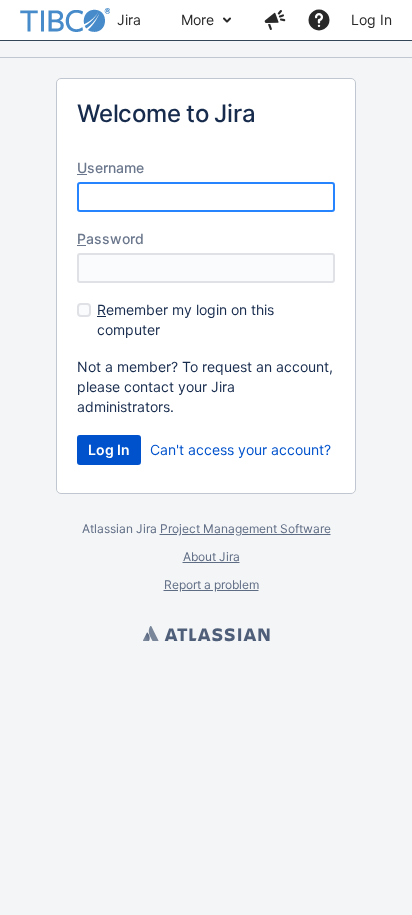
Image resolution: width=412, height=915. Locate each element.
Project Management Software (245, 528)
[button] (275, 20)
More (197, 19)
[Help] (319, 20)
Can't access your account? (240, 449)
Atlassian (206, 636)
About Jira (211, 556)
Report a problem (211, 584)
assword (110, 238)
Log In (371, 19)
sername (110, 167)
